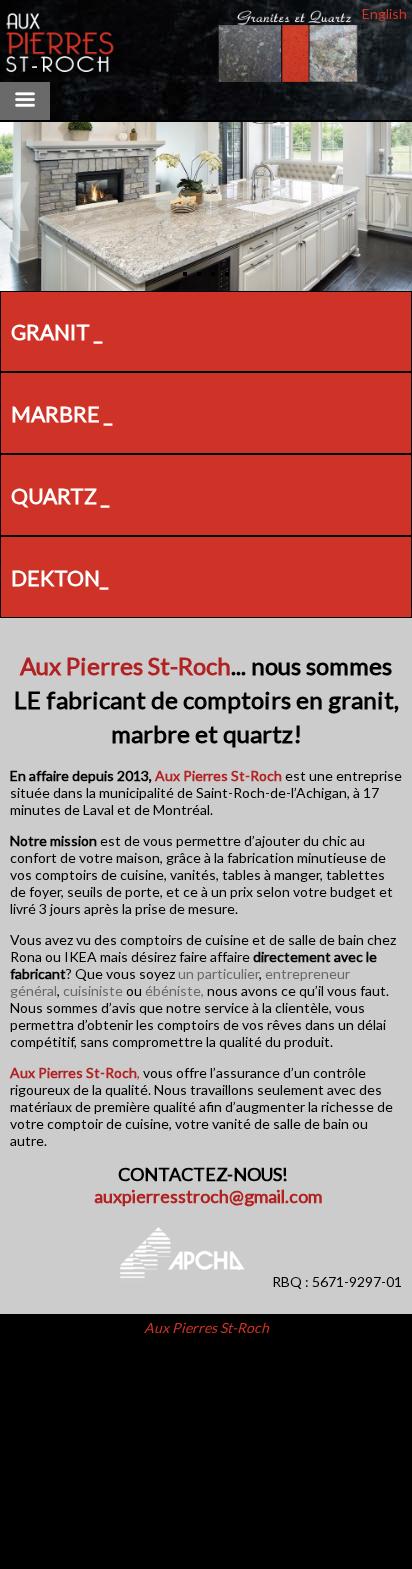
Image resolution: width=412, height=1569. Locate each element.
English (384, 13)
